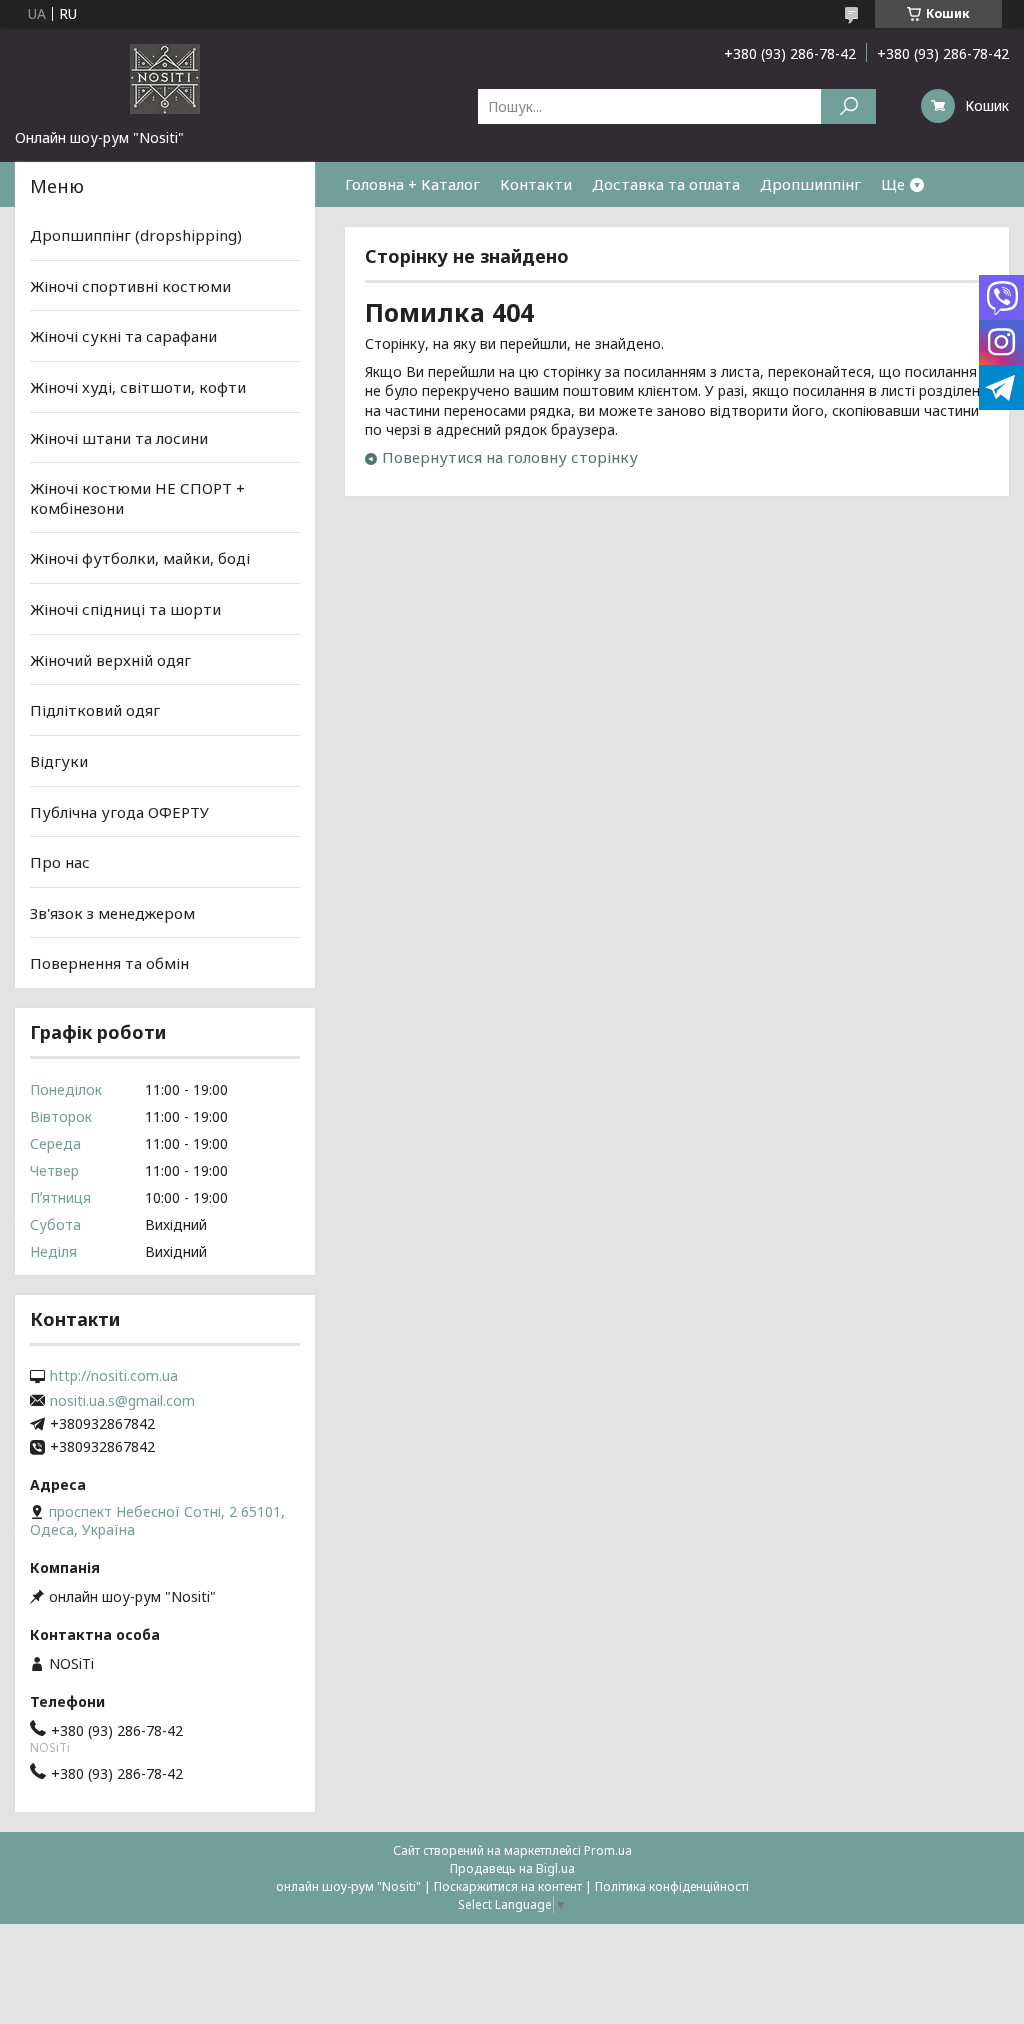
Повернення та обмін (109, 963)
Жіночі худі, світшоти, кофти (138, 387)
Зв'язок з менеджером (112, 913)
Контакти (536, 184)
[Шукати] (848, 106)
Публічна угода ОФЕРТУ (119, 811)
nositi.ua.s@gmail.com (122, 1401)
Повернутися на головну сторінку (510, 457)
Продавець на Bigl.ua (512, 1868)
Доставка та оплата (666, 184)
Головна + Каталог (412, 184)
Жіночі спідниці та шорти (125, 609)
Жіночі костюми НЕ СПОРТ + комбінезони (137, 498)
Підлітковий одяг (95, 710)
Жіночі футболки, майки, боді (140, 558)
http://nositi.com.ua (114, 1376)
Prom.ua (608, 1850)
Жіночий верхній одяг (110, 660)
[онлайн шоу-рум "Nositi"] (165, 78)
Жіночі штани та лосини (119, 437)
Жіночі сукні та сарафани (123, 336)
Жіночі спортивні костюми (130, 286)
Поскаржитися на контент (508, 1886)
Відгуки (59, 761)
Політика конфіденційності (672, 1886)
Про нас (60, 862)
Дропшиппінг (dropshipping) (136, 235)
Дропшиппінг (810, 184)
